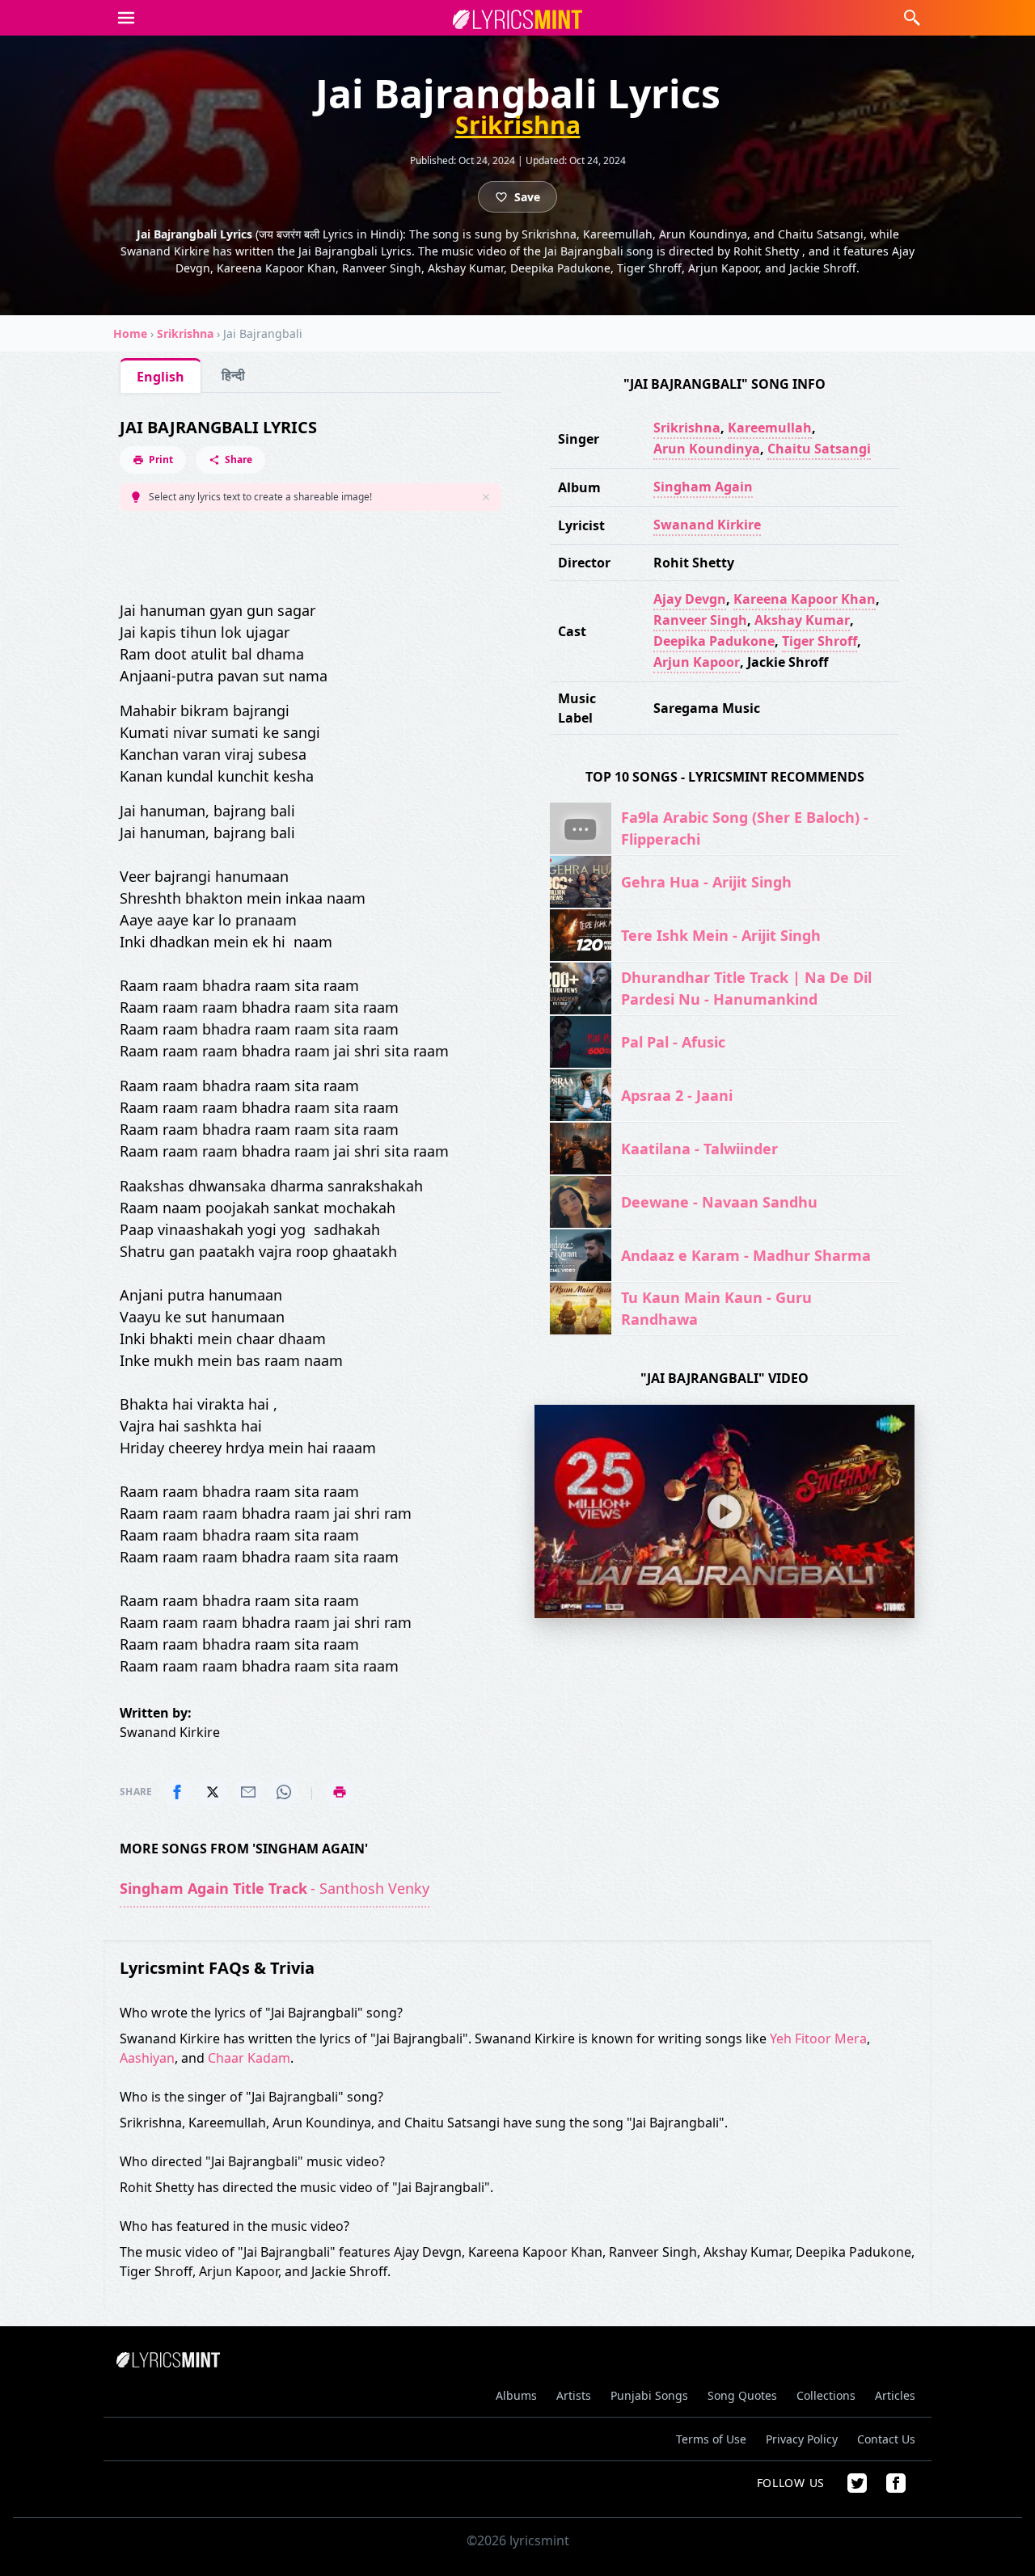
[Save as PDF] (340, 1792)
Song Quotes (742, 2395)
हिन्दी (233, 375)
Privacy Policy (802, 2439)
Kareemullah (770, 428)
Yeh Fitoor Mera (818, 2038)
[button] (126, 18)
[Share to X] (213, 1792)
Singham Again (703, 487)
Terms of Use (711, 2439)
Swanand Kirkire (707, 525)
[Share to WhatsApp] (284, 1792)
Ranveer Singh (700, 620)
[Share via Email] (248, 1792)
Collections (826, 2395)
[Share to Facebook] (177, 1792)
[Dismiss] (486, 497)
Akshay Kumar (802, 620)
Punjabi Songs (649, 2395)
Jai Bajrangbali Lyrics (218, 427)
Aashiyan (147, 2058)
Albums (516, 2395)
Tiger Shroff (820, 641)
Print (161, 460)
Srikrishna (518, 125)
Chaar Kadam (249, 2058)
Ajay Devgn (690, 599)
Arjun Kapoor (697, 662)
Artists (574, 2395)
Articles (895, 2395)
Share (239, 460)
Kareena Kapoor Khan (805, 599)
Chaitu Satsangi (819, 449)
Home (130, 333)
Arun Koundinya (707, 449)
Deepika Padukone (714, 641)
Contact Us (886, 2439)
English (161, 377)
